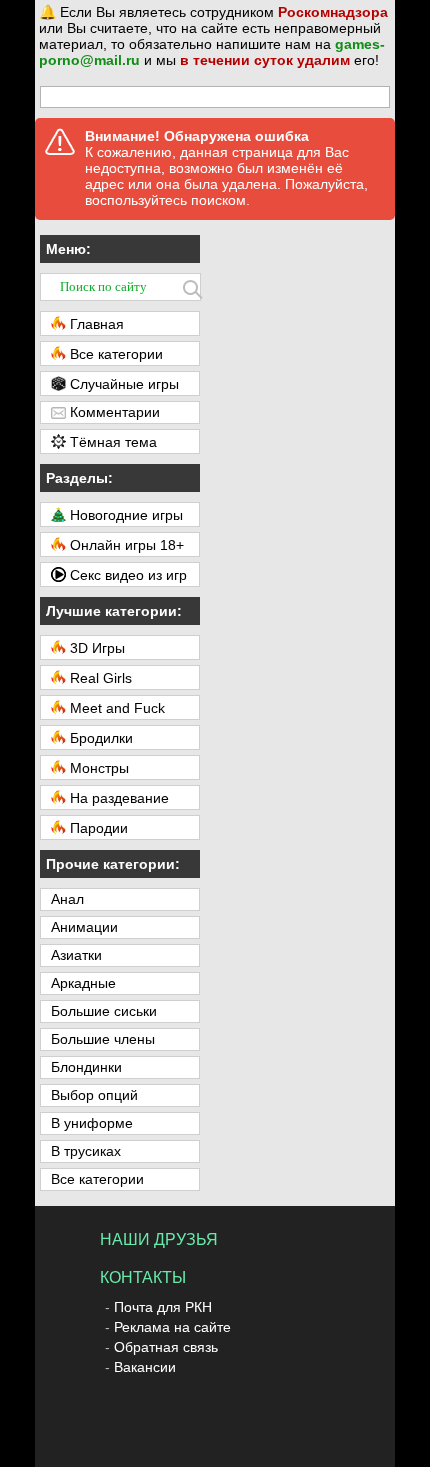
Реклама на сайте (172, 1327)
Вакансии (145, 1367)
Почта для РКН (163, 1307)
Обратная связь (166, 1347)
